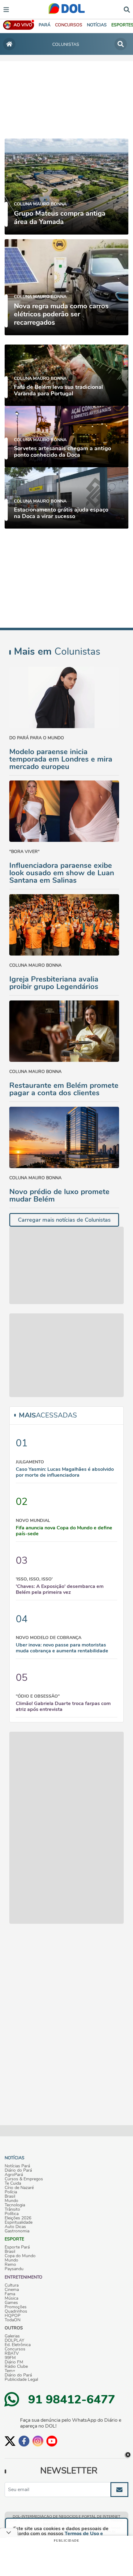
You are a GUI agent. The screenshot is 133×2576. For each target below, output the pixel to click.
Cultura (12, 2285)
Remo (10, 2265)
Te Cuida (13, 2183)
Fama (10, 2294)
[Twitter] (10, 2441)
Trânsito (12, 2209)
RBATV (12, 2354)
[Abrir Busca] (127, 9)
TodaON (13, 2320)
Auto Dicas (15, 2227)
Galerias (12, 2336)
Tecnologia (15, 2205)
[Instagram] (38, 2441)
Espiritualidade (19, 2222)
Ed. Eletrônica (18, 2345)
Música (11, 2298)
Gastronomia (17, 2231)
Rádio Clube (16, 2367)
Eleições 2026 (18, 2218)
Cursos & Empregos (24, 2179)
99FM (10, 2358)
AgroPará (14, 2175)
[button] (69, 25)
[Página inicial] (9, 44)
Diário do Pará (18, 2170)
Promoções (16, 2307)
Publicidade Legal (21, 2380)
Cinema (12, 2290)
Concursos (15, 2349)
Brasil (10, 2196)
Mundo (11, 2201)
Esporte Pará (17, 2247)
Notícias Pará (17, 2166)
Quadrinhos (16, 2311)
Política (12, 2214)
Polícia (11, 2192)
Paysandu (14, 2269)
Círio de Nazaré (19, 2188)
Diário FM (14, 2362)
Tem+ (10, 2371)
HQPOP (13, 2316)
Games (11, 2303)
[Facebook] (24, 2441)
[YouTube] (52, 2441)
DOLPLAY (14, 2341)
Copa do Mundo (20, 2256)
